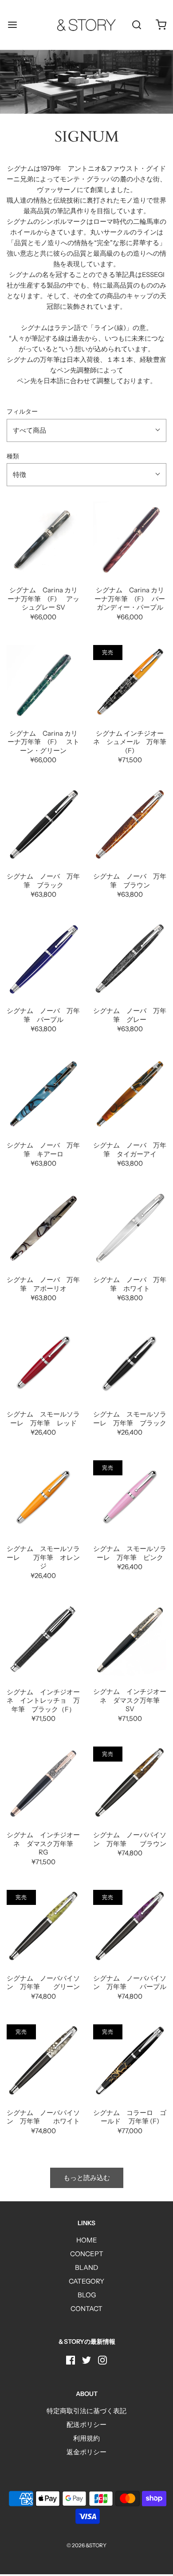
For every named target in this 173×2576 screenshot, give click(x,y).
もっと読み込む (87, 2178)
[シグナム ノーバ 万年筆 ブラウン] (130, 824)
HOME (87, 2240)
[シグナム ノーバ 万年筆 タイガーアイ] (130, 1093)
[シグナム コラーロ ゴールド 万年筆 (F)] (130, 2061)
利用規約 (86, 2438)
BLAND (86, 2267)
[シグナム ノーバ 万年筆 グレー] (130, 959)
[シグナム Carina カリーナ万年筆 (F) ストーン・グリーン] (43, 681)
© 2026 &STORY (86, 2545)
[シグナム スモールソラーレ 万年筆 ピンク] (130, 1497)
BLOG (87, 2295)
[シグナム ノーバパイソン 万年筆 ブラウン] (130, 1783)
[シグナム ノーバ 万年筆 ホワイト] (130, 1228)
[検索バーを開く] (136, 25)
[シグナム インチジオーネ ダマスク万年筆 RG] (43, 1783)
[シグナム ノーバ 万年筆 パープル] (43, 959)
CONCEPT (87, 2254)
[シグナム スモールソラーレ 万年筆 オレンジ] (43, 1497)
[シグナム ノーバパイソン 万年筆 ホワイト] (43, 2061)
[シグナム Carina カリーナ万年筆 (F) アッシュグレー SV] (43, 538)
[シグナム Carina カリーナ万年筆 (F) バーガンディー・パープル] (130, 538)
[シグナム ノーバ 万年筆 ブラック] (43, 824)
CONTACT (86, 2309)
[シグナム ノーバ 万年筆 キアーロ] (43, 1093)
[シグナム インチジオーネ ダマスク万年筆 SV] (130, 1640)
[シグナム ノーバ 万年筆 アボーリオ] (43, 1228)
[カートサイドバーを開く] (161, 25)
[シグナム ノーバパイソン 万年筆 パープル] (130, 1926)
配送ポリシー (86, 2424)
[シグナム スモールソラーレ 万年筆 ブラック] (130, 1362)
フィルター (22, 411)
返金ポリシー (86, 2452)
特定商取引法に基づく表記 (86, 2411)
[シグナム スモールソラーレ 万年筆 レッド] (43, 1362)
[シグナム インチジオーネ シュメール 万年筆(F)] (130, 681)
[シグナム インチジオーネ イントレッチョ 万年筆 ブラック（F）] (43, 1640)
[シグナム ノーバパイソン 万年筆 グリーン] (43, 1926)
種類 (13, 456)
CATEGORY (86, 2281)
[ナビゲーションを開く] (12, 25)
